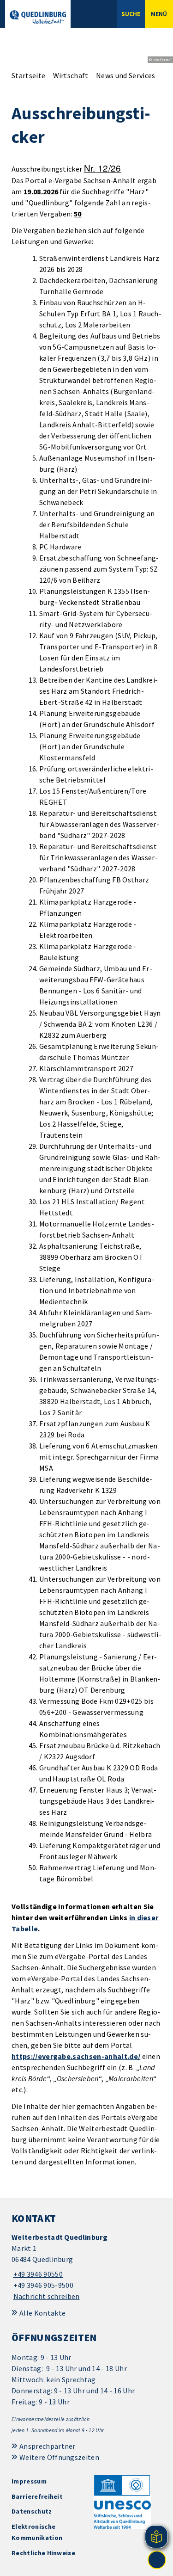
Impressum (29, 2481)
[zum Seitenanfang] (157, 2560)
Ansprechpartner (48, 2446)
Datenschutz (32, 2511)
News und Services (125, 75)
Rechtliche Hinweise (43, 2553)
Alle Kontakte (42, 2313)
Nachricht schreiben (47, 2296)
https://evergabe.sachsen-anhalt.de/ (76, 2056)
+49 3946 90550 (37, 2274)
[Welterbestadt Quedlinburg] (86, 2267)
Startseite (28, 75)
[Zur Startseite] (38, 17)
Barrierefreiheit (37, 2496)
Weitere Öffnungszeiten (59, 2457)
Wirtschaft (71, 75)
